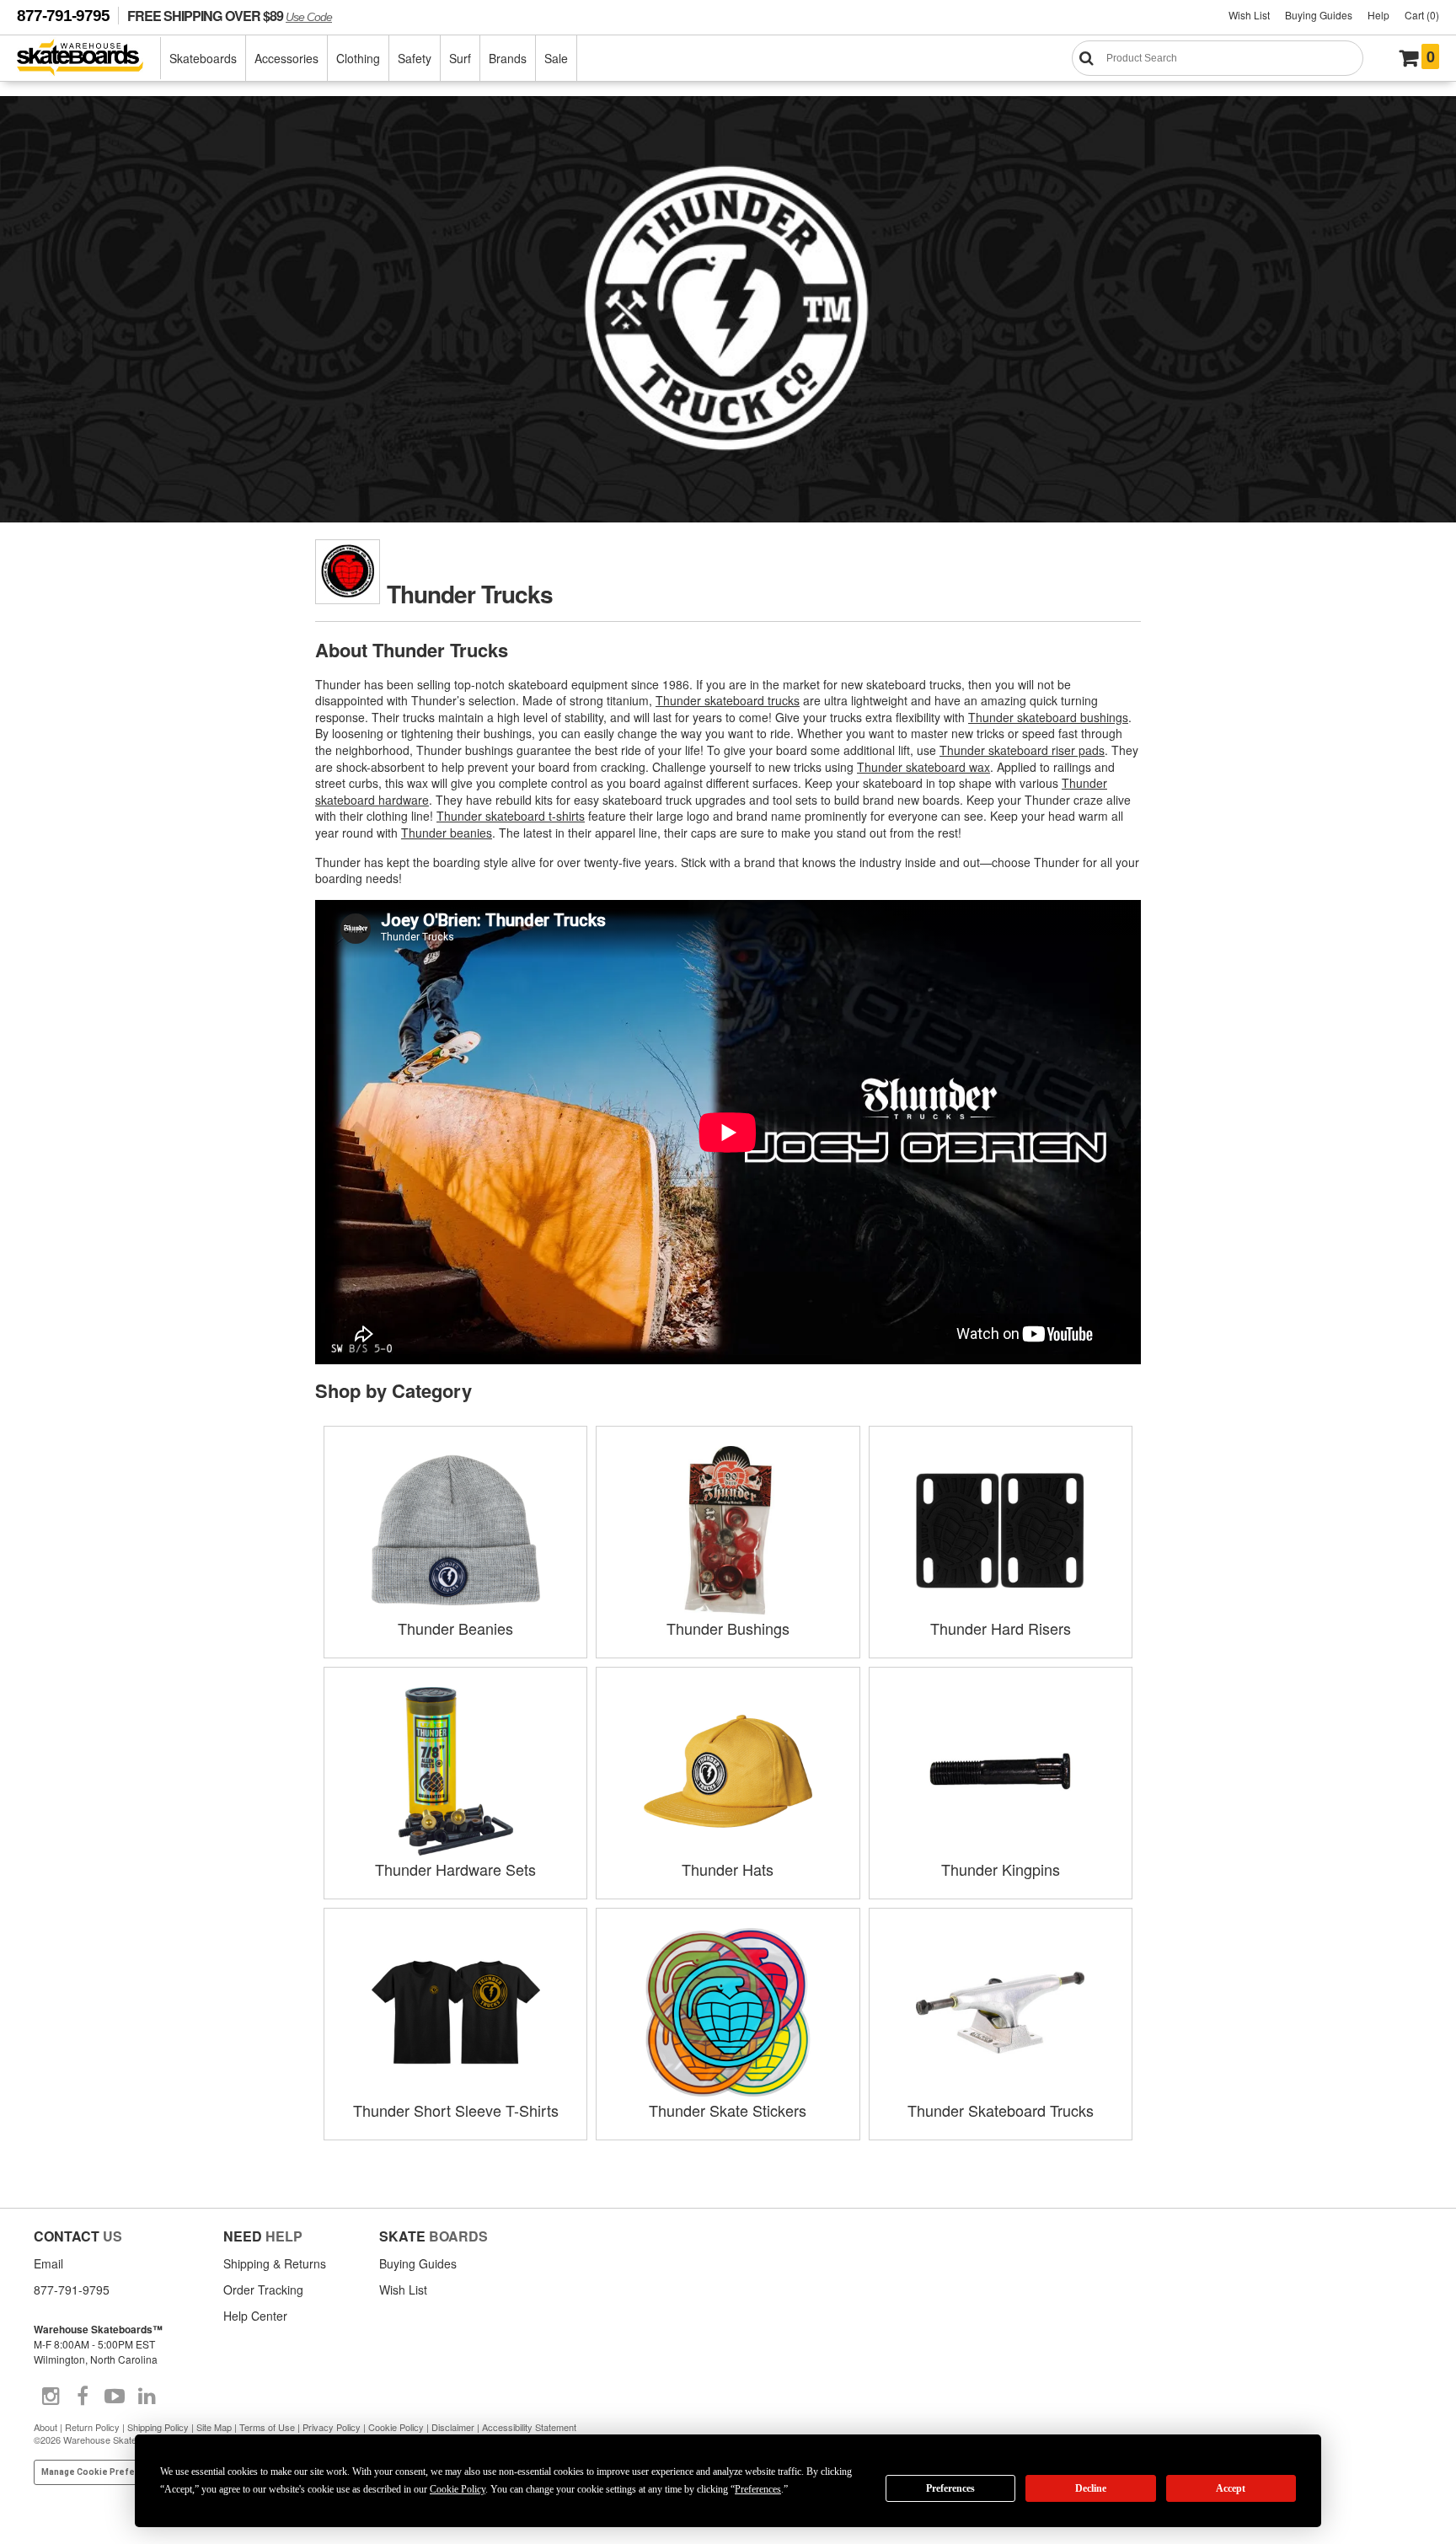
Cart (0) (1422, 15)
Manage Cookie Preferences (103, 2472)
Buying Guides (1319, 15)
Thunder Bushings (728, 1628)
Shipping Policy (158, 2427)
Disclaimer (453, 2427)
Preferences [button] (758, 2489)
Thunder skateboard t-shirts (511, 816)
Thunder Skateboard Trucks (1001, 2110)
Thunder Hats (728, 1869)
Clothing (358, 58)
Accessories (286, 58)
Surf (460, 58)
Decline (1091, 2488)
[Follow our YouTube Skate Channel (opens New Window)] (115, 2397)
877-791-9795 (63, 16)
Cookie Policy (396, 2427)
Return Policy (92, 2427)
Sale (556, 58)
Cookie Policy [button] (458, 2489)
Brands (508, 58)
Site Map (214, 2427)
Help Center (255, 2316)
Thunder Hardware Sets (455, 1869)
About (45, 2427)
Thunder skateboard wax (923, 767)
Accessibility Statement (529, 2427)
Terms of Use (267, 2427)
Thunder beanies (447, 833)
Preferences (950, 2488)
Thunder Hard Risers (1001, 1628)
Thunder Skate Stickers (728, 2110)
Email (48, 2263)
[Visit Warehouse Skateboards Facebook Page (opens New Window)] (83, 2397)
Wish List (1249, 15)
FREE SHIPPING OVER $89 (230, 16)
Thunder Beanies (455, 1628)
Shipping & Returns (275, 2263)
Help (1378, 15)
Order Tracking (263, 2290)
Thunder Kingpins (1001, 1869)
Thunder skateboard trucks (728, 700)
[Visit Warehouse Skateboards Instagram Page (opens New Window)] (51, 2397)
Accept (1231, 2488)
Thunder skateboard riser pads (1022, 750)
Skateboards (203, 58)
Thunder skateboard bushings (1048, 717)
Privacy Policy (332, 2427)
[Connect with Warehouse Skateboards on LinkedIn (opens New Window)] (147, 2397)
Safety (415, 58)
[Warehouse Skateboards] (89, 59)
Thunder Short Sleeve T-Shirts (456, 2110)
